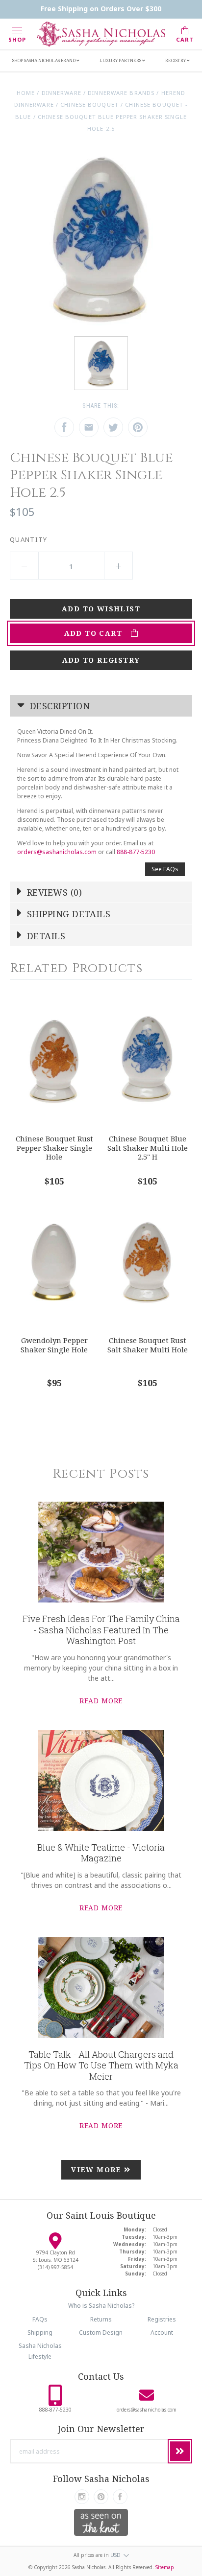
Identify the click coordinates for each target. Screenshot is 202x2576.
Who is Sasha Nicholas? (101, 2306)
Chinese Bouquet (89, 104)
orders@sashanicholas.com (57, 852)
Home (26, 93)
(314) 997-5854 (55, 2267)
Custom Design (101, 2332)
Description (59, 706)
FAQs (40, 2319)
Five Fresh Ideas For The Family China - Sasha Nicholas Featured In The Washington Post (101, 1630)
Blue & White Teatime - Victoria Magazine (101, 1853)
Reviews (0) (53, 892)
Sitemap (165, 2567)
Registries (162, 2319)
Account (162, 2332)
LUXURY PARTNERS (121, 60)
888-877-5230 (136, 852)
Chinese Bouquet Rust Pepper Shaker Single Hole (54, 1148)
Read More (101, 1701)
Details (45, 936)
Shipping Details (68, 914)
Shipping (40, 2332)
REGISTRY (176, 60)
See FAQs (165, 869)
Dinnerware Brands (121, 93)
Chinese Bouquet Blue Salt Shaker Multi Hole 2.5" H (148, 1148)
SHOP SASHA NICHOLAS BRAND (44, 60)
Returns (101, 2319)
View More (98, 2170)
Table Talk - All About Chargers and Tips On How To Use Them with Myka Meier (101, 2065)
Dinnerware (62, 93)
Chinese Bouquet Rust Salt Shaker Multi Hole (148, 1345)
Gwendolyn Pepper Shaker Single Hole (54, 1345)
